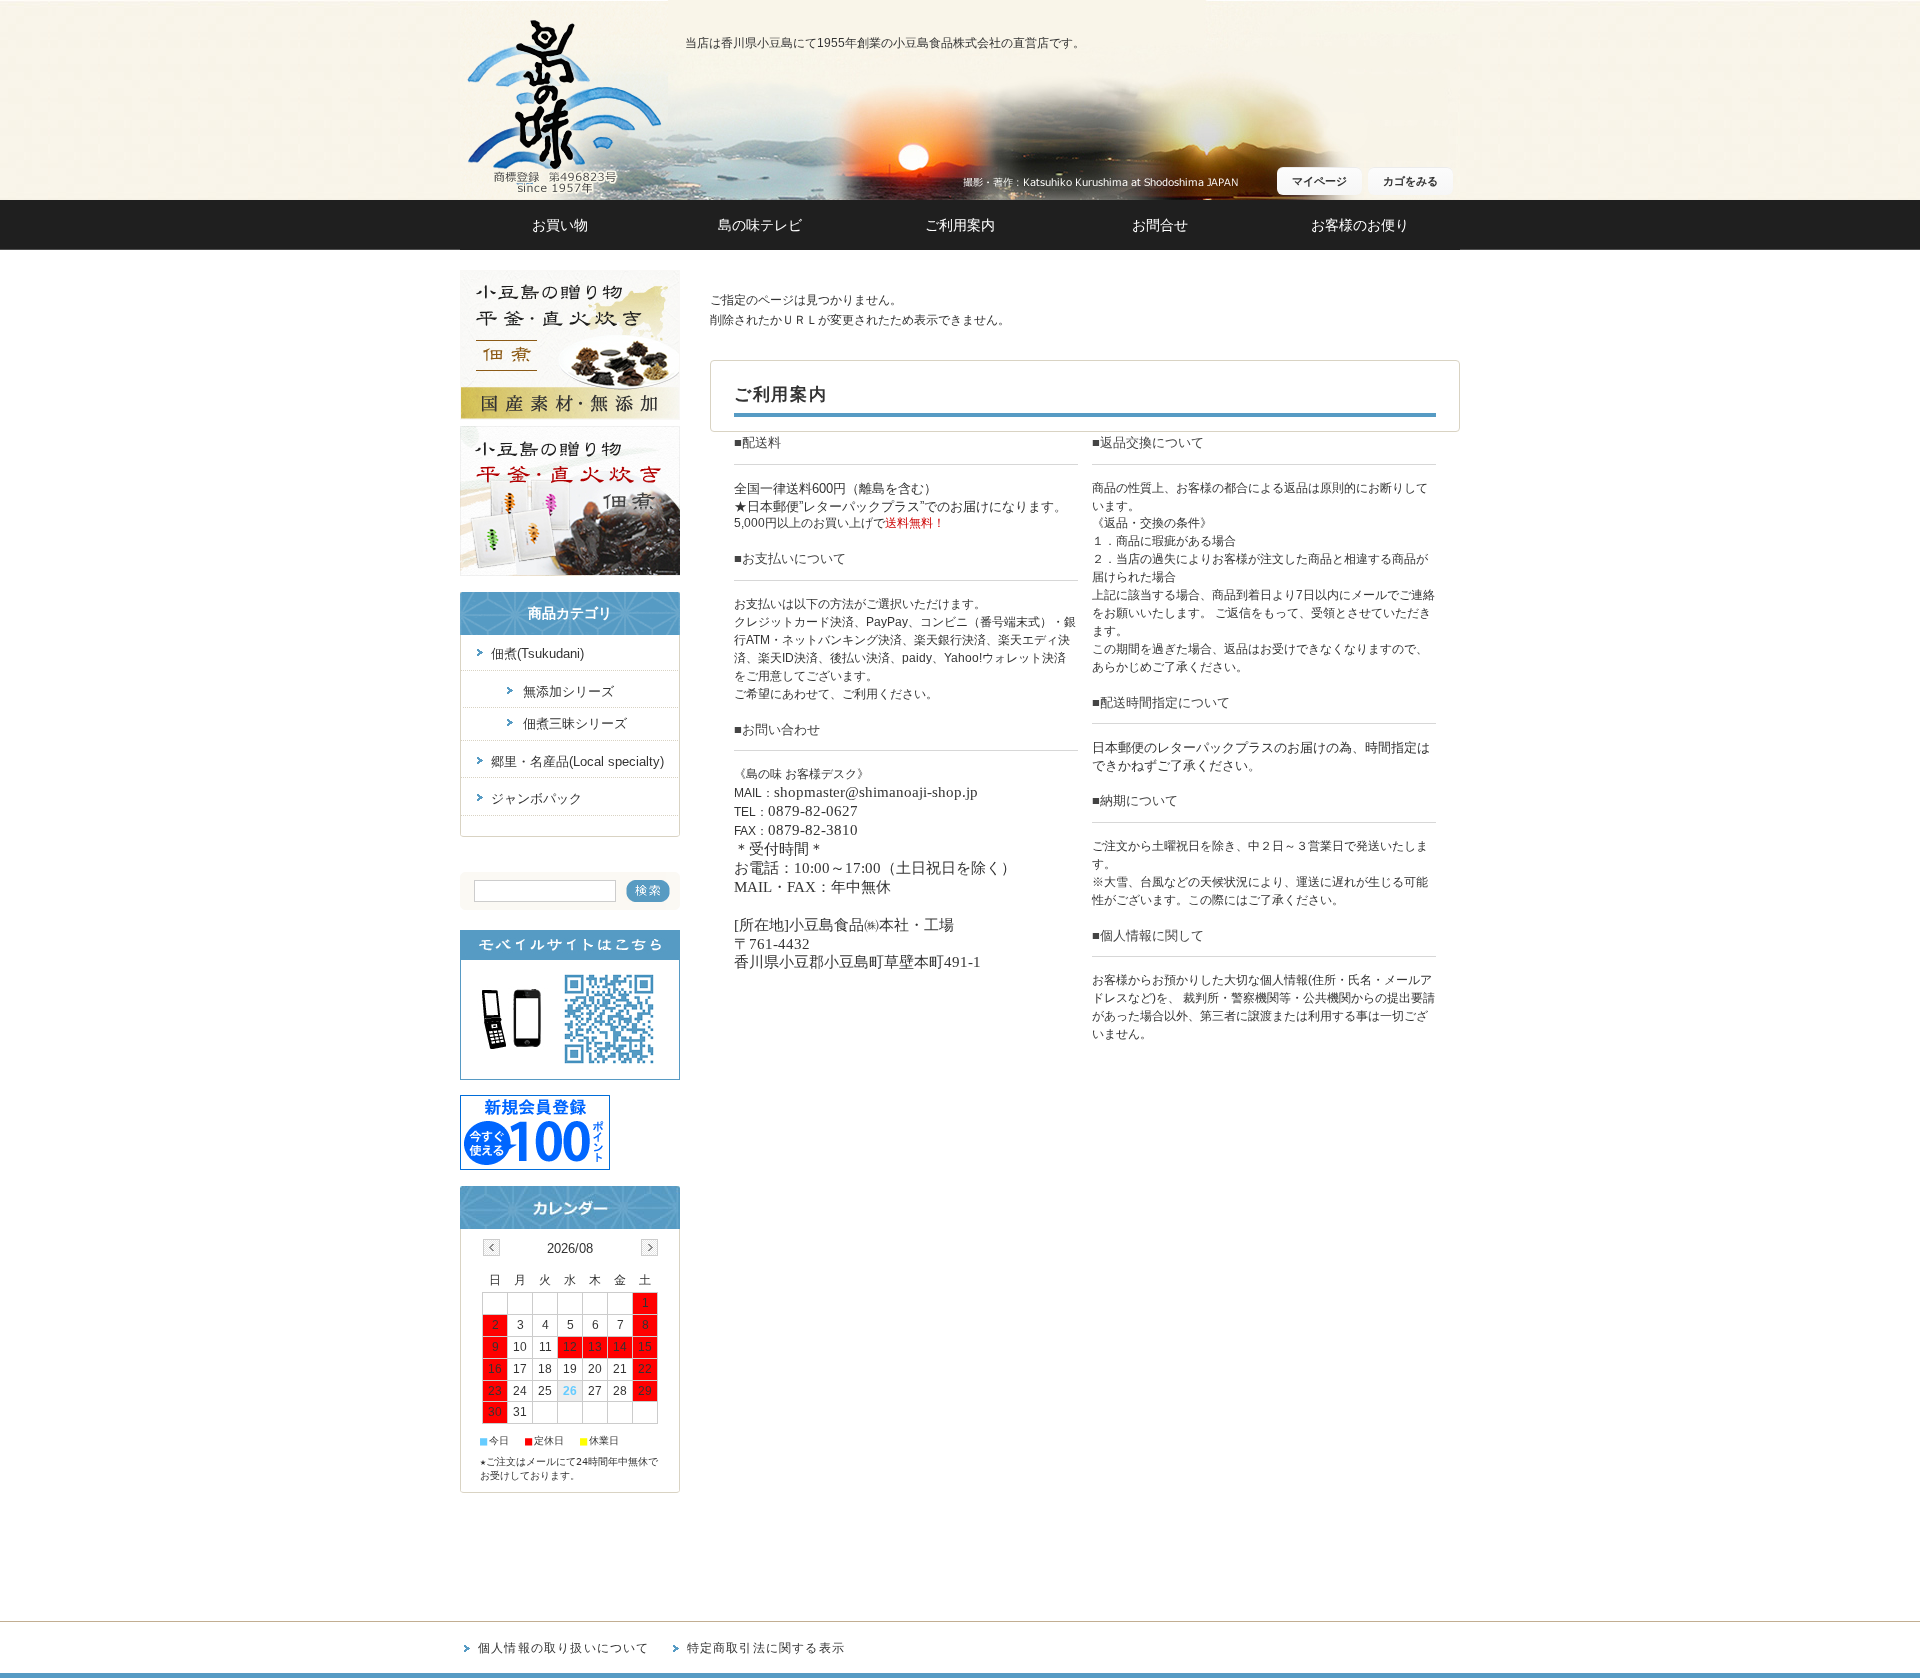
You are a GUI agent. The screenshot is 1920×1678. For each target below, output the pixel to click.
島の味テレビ (760, 225)
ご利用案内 (960, 225)
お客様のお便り (1360, 225)
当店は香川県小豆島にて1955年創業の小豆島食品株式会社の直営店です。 (885, 43)
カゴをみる (1410, 181)
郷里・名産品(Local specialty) (577, 761)
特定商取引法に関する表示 (766, 1648)
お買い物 (560, 225)
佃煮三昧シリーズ (575, 723)
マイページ (1319, 181)
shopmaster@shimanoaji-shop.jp (876, 792)
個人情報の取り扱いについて (564, 1648)
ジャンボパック (536, 798)
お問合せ (1160, 225)
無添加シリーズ (568, 691)
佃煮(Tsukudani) (537, 653)
